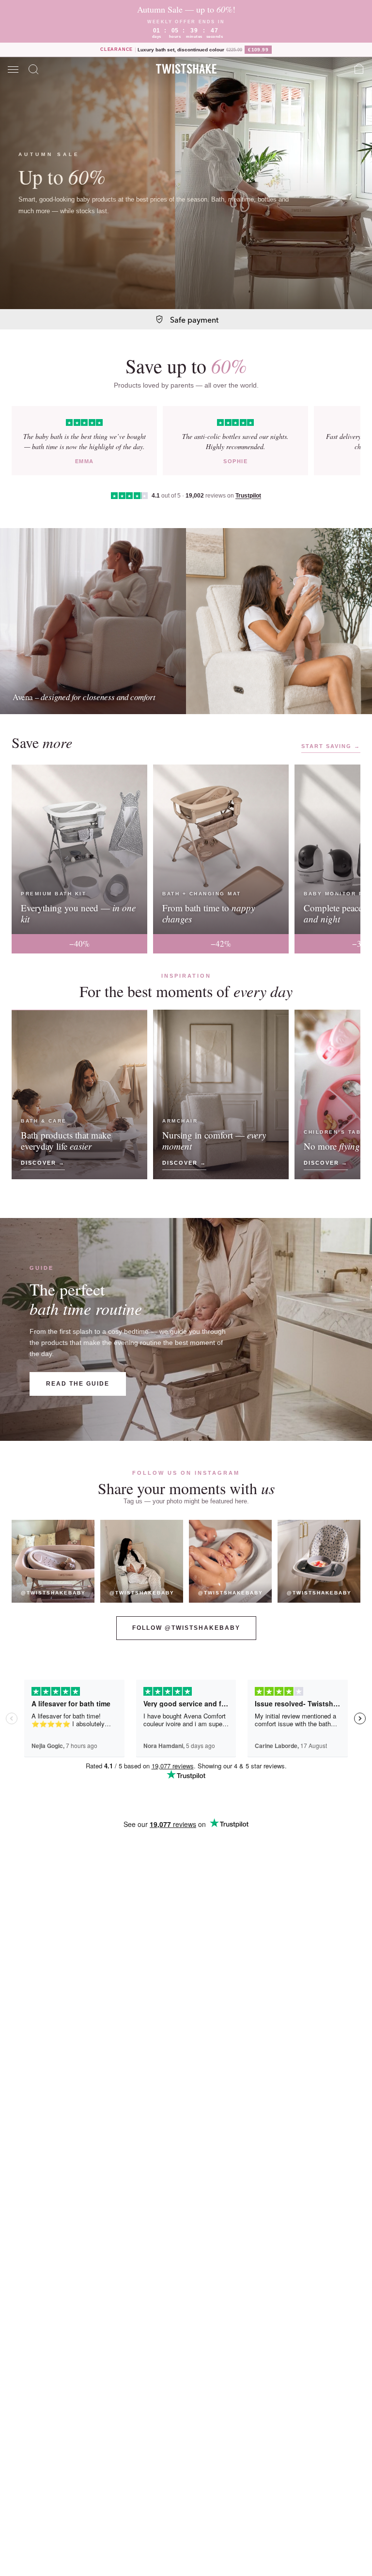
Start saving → (331, 746)
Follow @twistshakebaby (186, 1628)
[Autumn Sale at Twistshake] (186, 183)
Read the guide (78, 1384)
